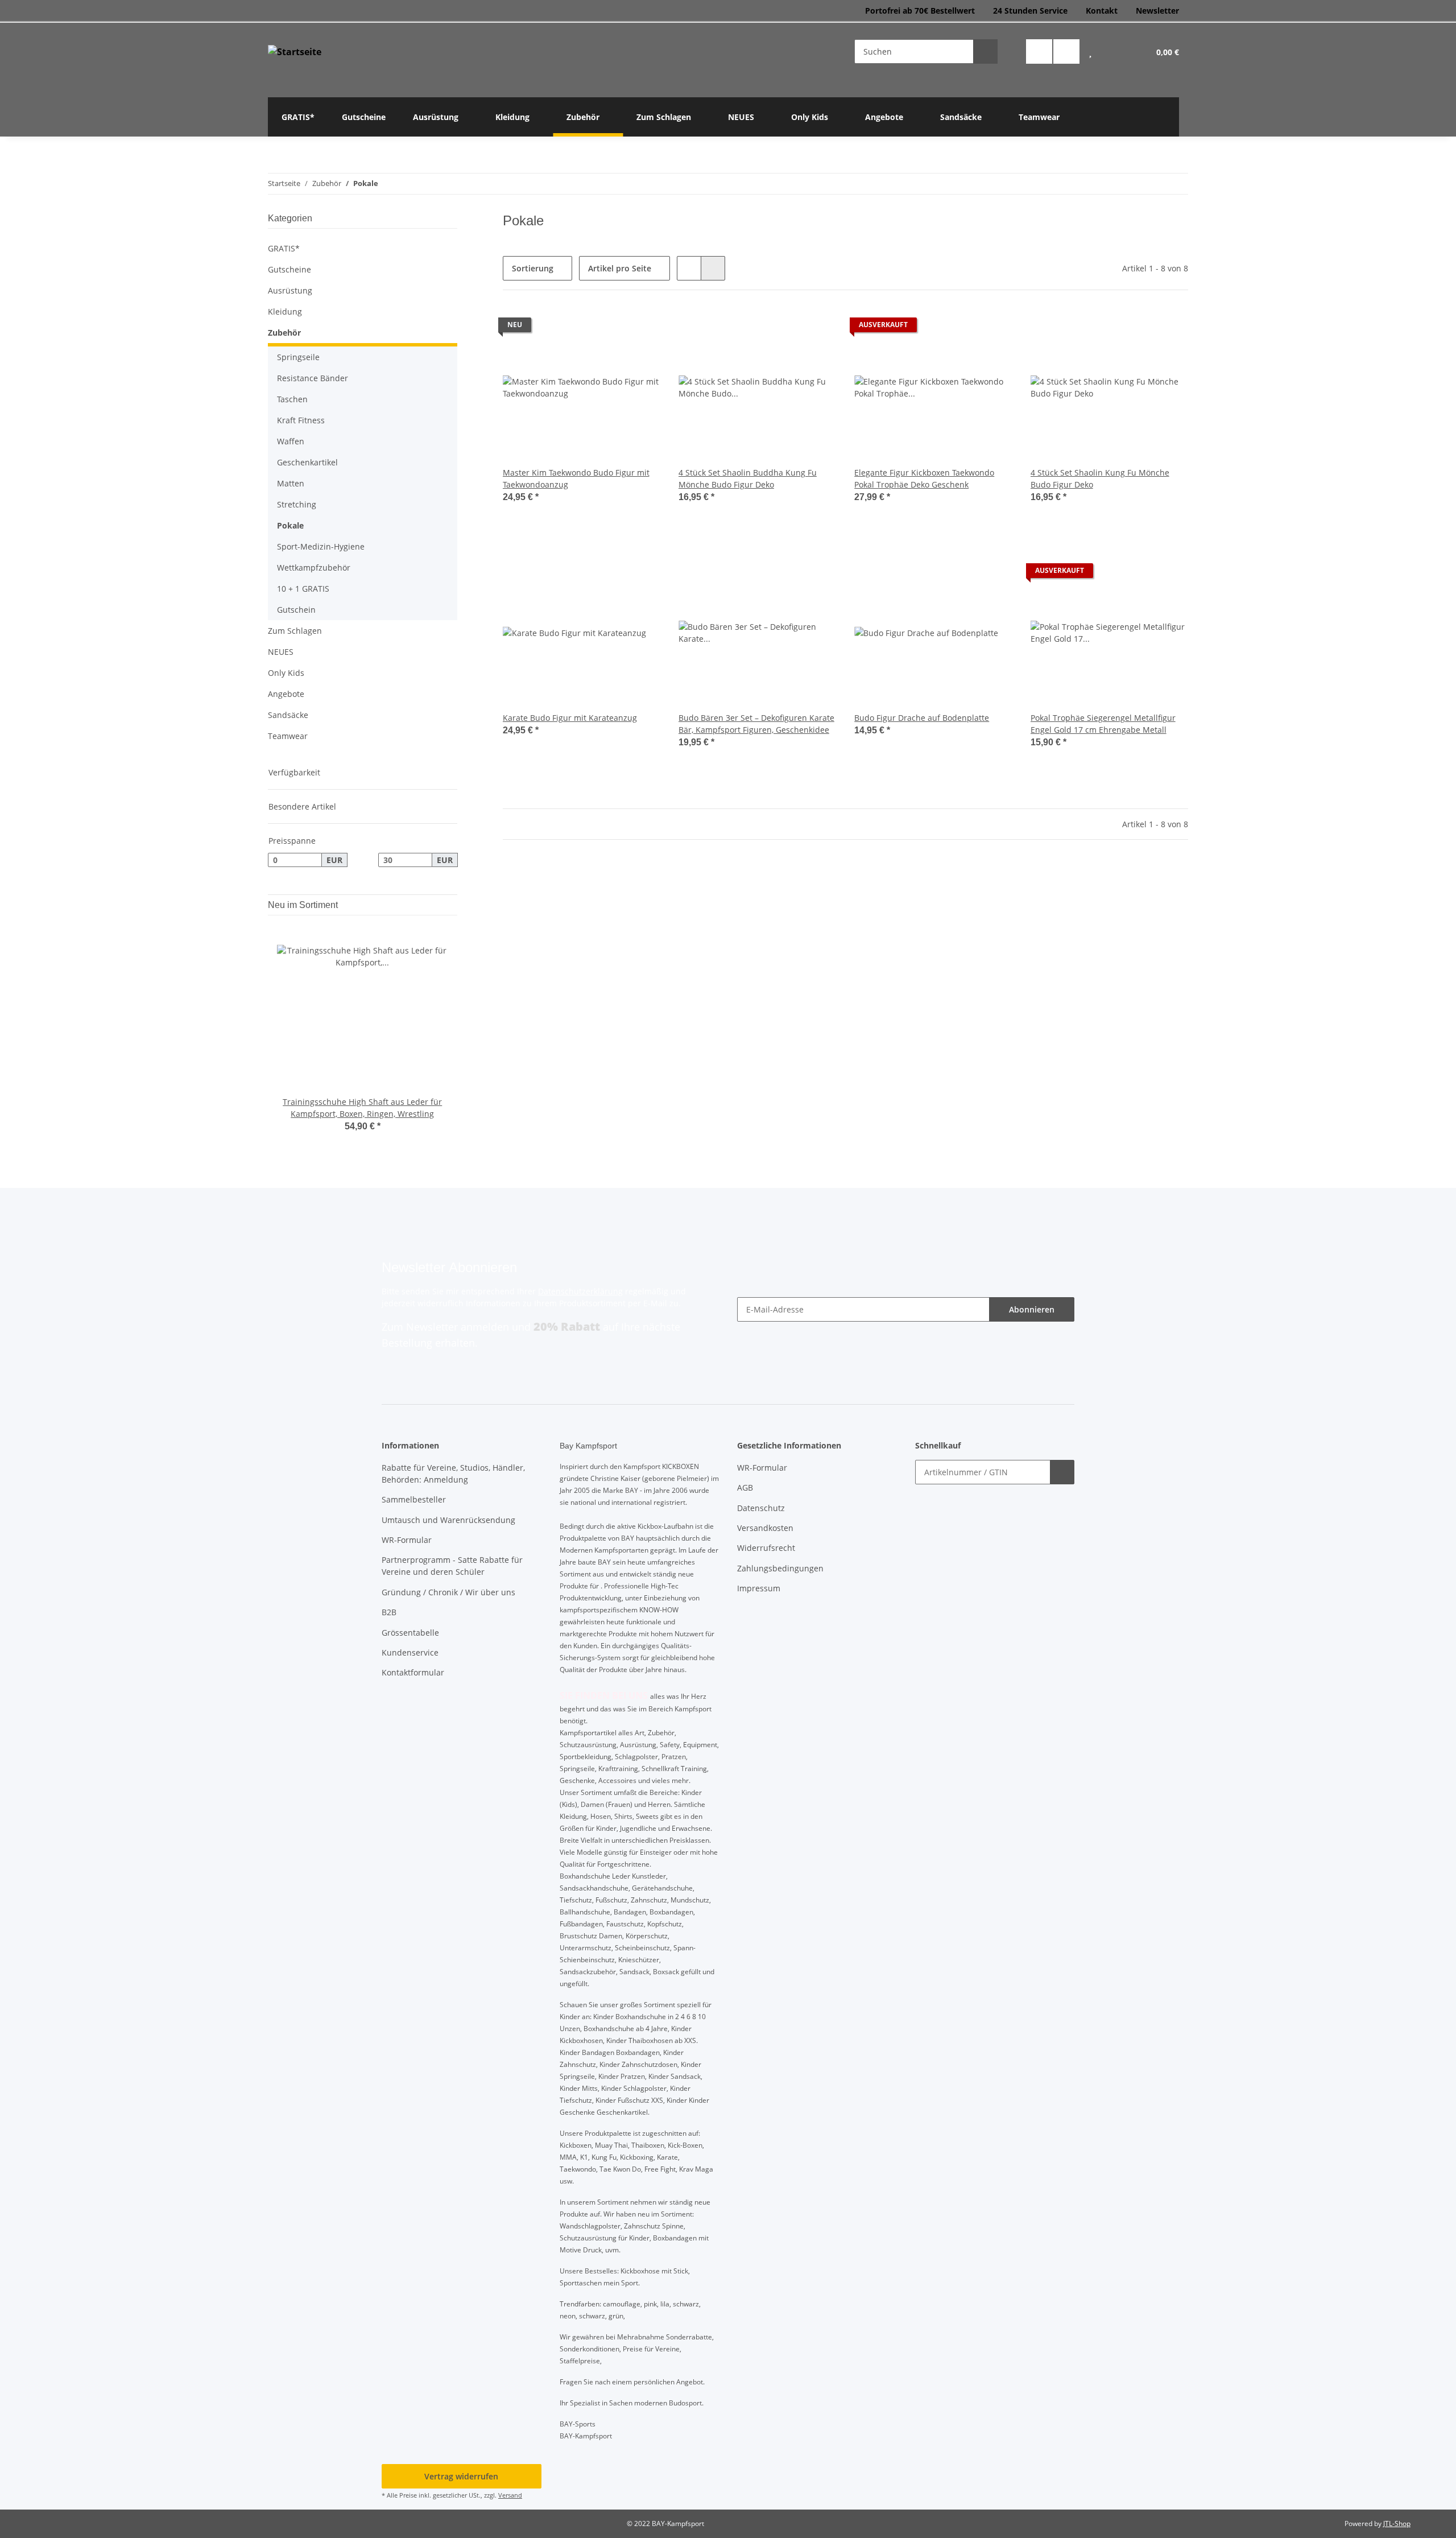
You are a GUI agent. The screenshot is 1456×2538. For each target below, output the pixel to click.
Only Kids (286, 673)
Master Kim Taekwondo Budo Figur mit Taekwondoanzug (576, 478)
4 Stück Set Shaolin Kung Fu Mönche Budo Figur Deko (1100, 478)
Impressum (759, 1588)
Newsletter (1157, 11)
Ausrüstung (290, 290)
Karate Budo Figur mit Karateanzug (570, 718)
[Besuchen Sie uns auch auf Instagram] (1066, 51)
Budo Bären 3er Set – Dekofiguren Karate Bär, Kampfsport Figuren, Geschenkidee (756, 724)
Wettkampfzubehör (314, 568)
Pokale (290, 525)
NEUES (281, 652)
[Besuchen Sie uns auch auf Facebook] (1039, 51)
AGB (745, 1487)
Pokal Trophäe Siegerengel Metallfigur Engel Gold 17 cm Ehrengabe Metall (1103, 724)
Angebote (286, 694)
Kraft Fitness (301, 420)
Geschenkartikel (307, 462)
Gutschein (296, 610)
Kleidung (285, 311)
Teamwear (288, 736)
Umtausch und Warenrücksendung (448, 1520)
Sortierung (533, 268)
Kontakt (1102, 11)
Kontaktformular (413, 1672)
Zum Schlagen (295, 631)
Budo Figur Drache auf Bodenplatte (922, 718)
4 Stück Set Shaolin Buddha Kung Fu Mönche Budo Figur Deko (748, 478)
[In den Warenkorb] (1062, 1472)
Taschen (292, 399)
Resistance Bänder (313, 378)
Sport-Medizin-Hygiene (321, 546)
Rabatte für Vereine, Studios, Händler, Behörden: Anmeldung (453, 1474)
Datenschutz (761, 1508)
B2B (389, 1612)
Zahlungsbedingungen (780, 1568)
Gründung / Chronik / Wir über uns (448, 1592)
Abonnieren (1032, 1309)
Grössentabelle (410, 1633)
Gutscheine (289, 269)
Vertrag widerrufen (461, 2476)
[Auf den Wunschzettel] (641, 328)
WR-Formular (407, 1540)
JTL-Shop (1397, 2523)
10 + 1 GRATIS (303, 589)
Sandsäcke (288, 715)
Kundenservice (410, 1652)
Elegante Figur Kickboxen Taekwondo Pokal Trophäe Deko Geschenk (924, 478)
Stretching (297, 504)
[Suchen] (985, 51)
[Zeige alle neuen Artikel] (454, 905)
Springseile (298, 357)
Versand (510, 2495)
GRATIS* (284, 248)
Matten (291, 483)
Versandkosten (765, 1528)
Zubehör (284, 333)
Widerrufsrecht (766, 1548)
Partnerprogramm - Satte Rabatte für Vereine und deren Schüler (452, 1566)
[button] (1090, 51)
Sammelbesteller (414, 1499)
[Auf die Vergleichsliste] (611, 328)
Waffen (291, 441)
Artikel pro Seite (620, 268)
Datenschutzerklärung (580, 1291)
